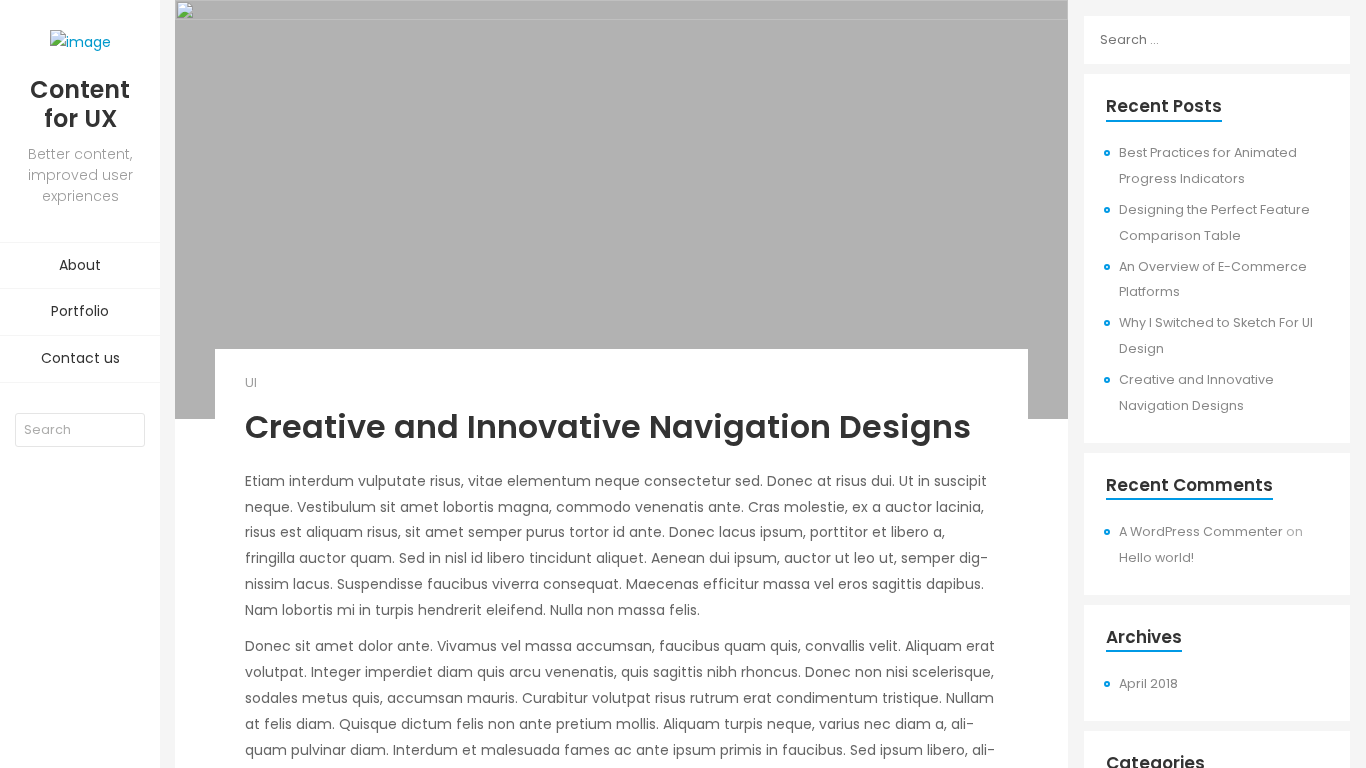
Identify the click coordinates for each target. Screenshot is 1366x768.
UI (251, 382)
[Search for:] (1217, 40)
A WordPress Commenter (1201, 531)
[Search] (130, 430)
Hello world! (1156, 557)
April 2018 (1148, 683)
